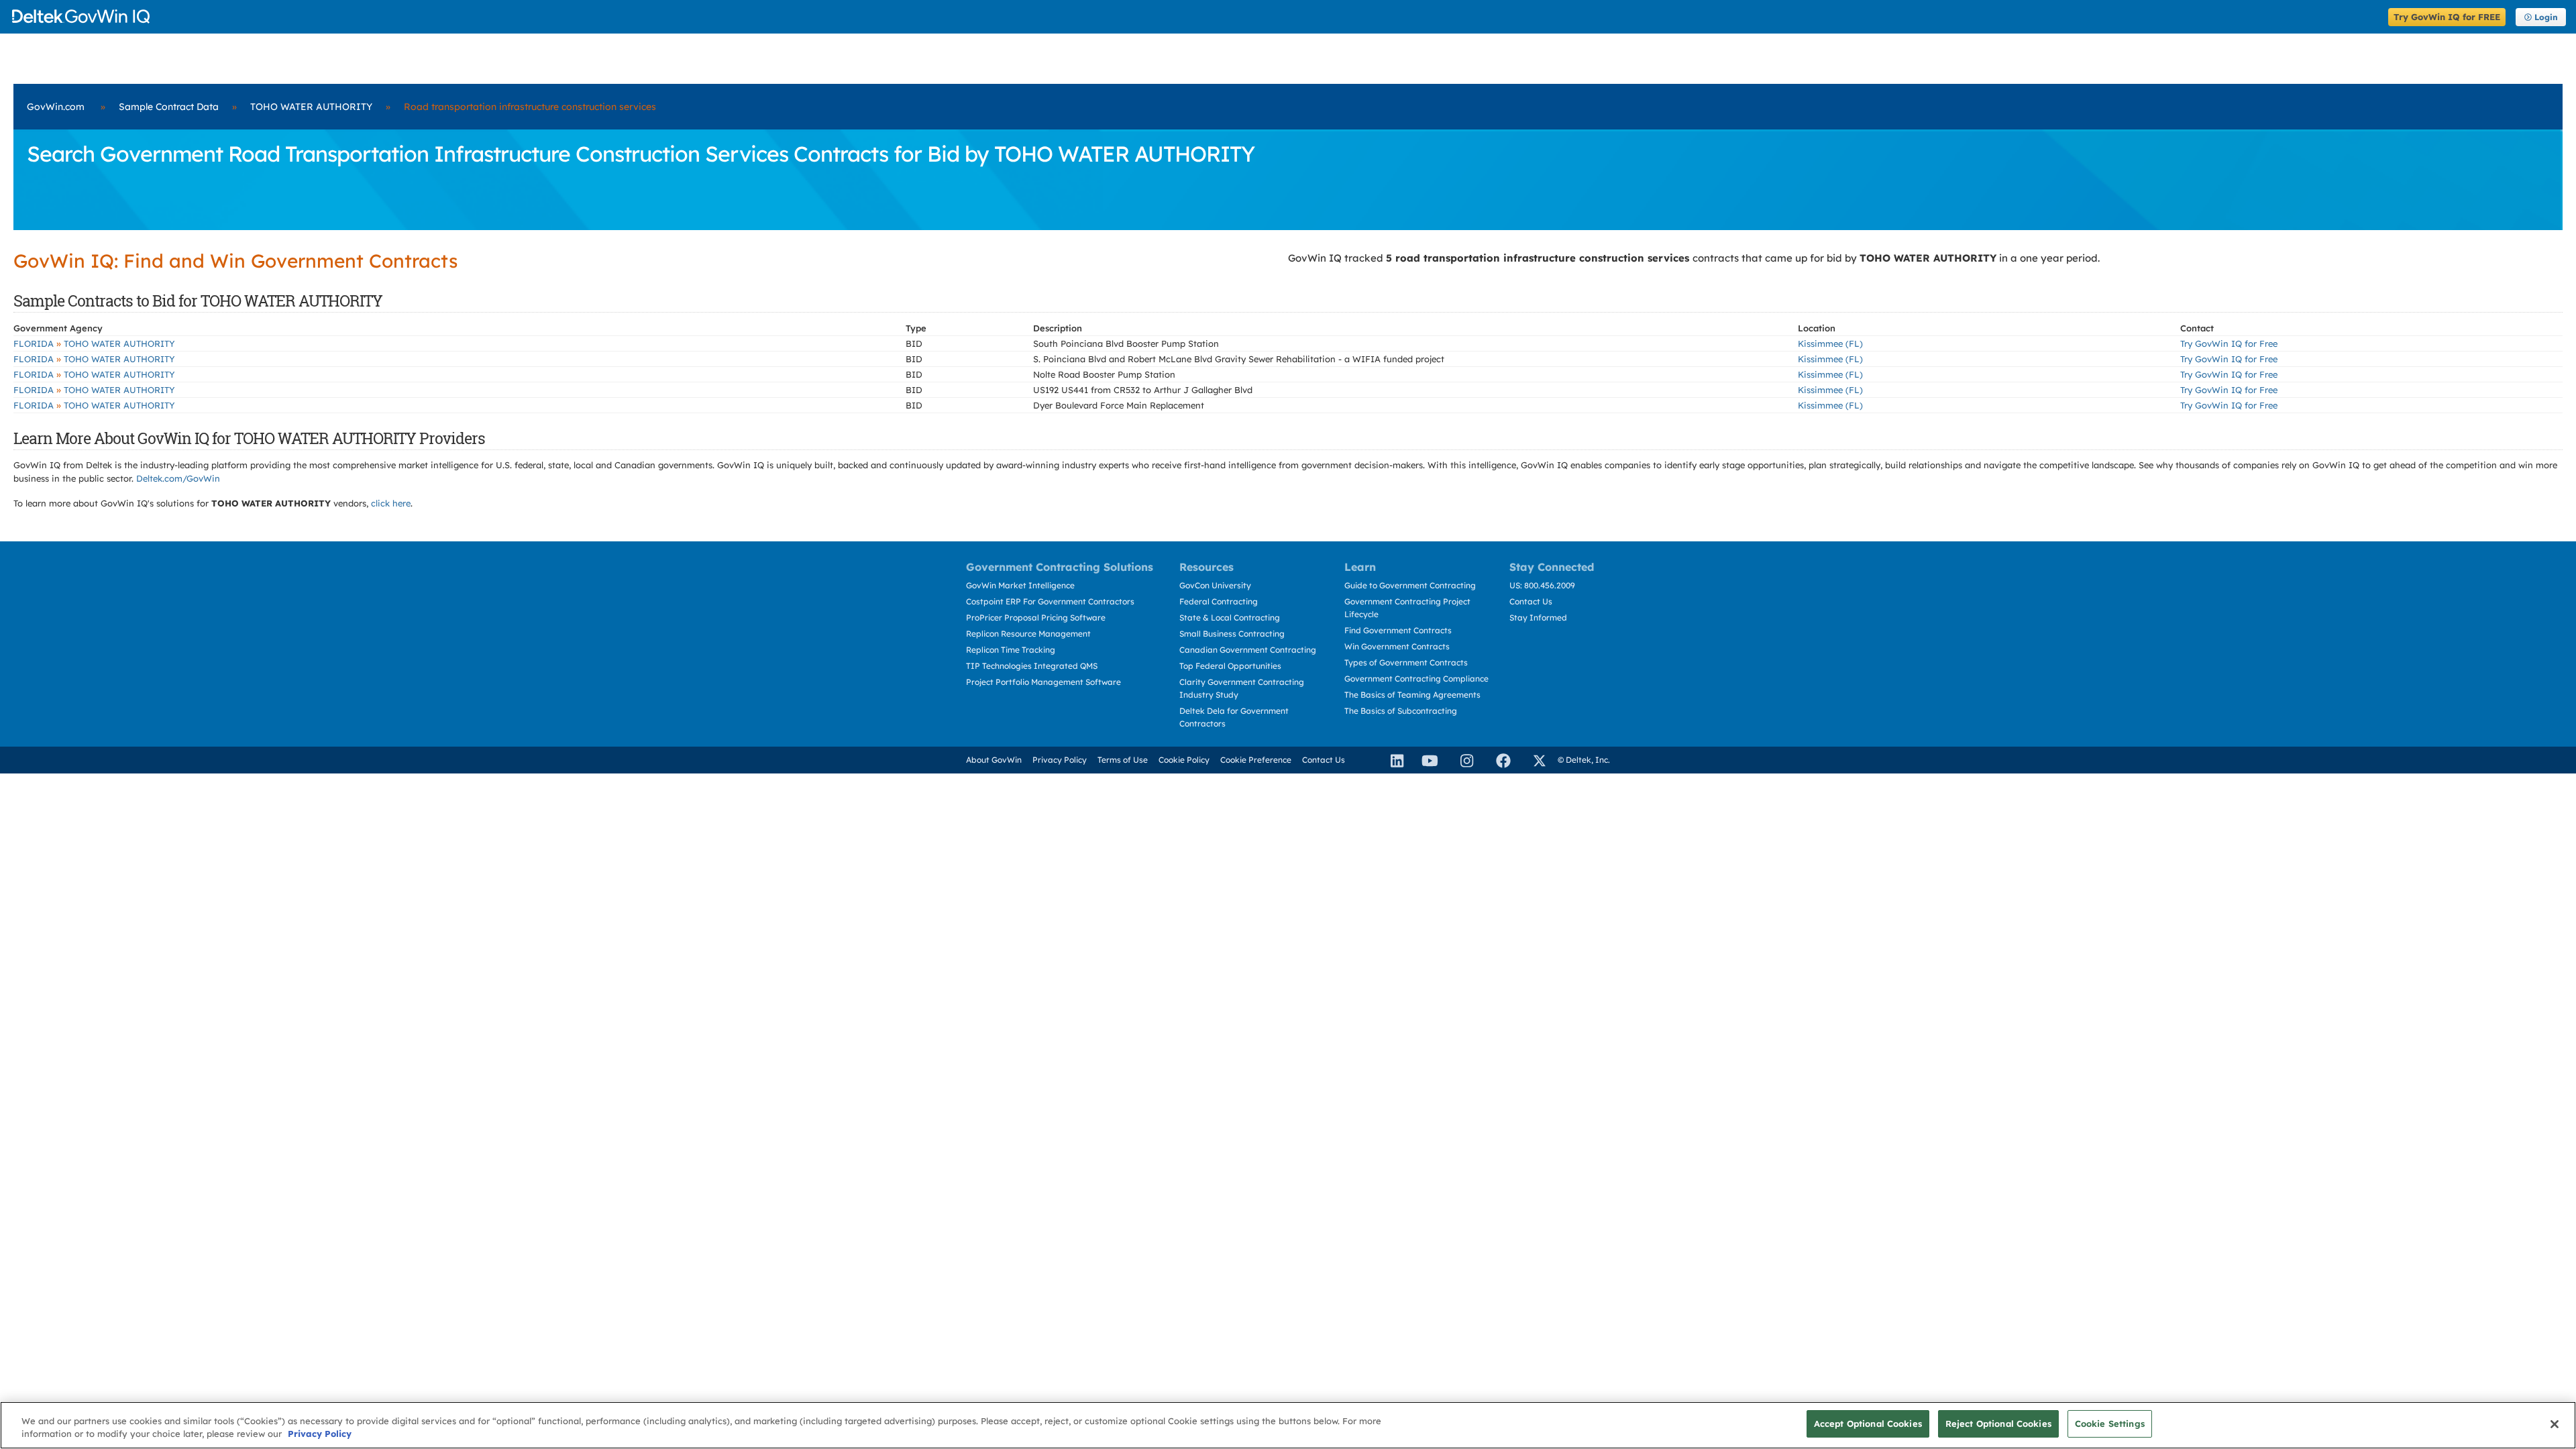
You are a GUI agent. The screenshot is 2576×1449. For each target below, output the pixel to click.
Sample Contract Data (169, 107)
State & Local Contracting (1230, 618)
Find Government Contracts (1398, 630)
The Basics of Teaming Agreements (1412, 695)
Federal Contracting (1219, 601)
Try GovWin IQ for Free (2229, 343)
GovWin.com (56, 107)
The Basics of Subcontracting (1401, 711)
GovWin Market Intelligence (1020, 585)
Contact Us (1531, 601)
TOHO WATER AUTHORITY (311, 107)
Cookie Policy (1184, 760)
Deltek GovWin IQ (1196, 16)
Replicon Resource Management (1028, 634)
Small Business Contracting (1232, 634)
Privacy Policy (1060, 760)
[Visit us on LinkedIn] (1391, 760)
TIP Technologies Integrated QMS (1032, 666)
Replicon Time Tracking (1011, 650)
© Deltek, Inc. (1584, 760)
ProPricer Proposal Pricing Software (1036, 618)
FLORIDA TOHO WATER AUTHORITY (94, 343)
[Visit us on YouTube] (1426, 760)
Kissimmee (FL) (1830, 343)
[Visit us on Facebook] (1497, 760)
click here (391, 503)
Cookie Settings (2110, 1424)
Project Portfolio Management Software (1043, 682)
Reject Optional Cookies (1998, 1424)
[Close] (2555, 1424)
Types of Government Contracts (1406, 662)
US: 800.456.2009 (1542, 585)
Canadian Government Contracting (1248, 650)
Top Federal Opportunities (1230, 666)
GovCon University (1215, 585)
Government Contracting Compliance (1416, 679)
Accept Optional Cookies (1868, 1424)
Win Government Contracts (1397, 646)
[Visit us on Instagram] (1461, 760)
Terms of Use (1123, 760)
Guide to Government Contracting (1410, 585)
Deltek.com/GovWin (178, 478)
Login (2546, 17)
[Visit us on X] (1534, 760)
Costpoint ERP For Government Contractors (1050, 601)
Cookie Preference (1256, 760)
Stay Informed (1538, 618)
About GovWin (994, 760)
